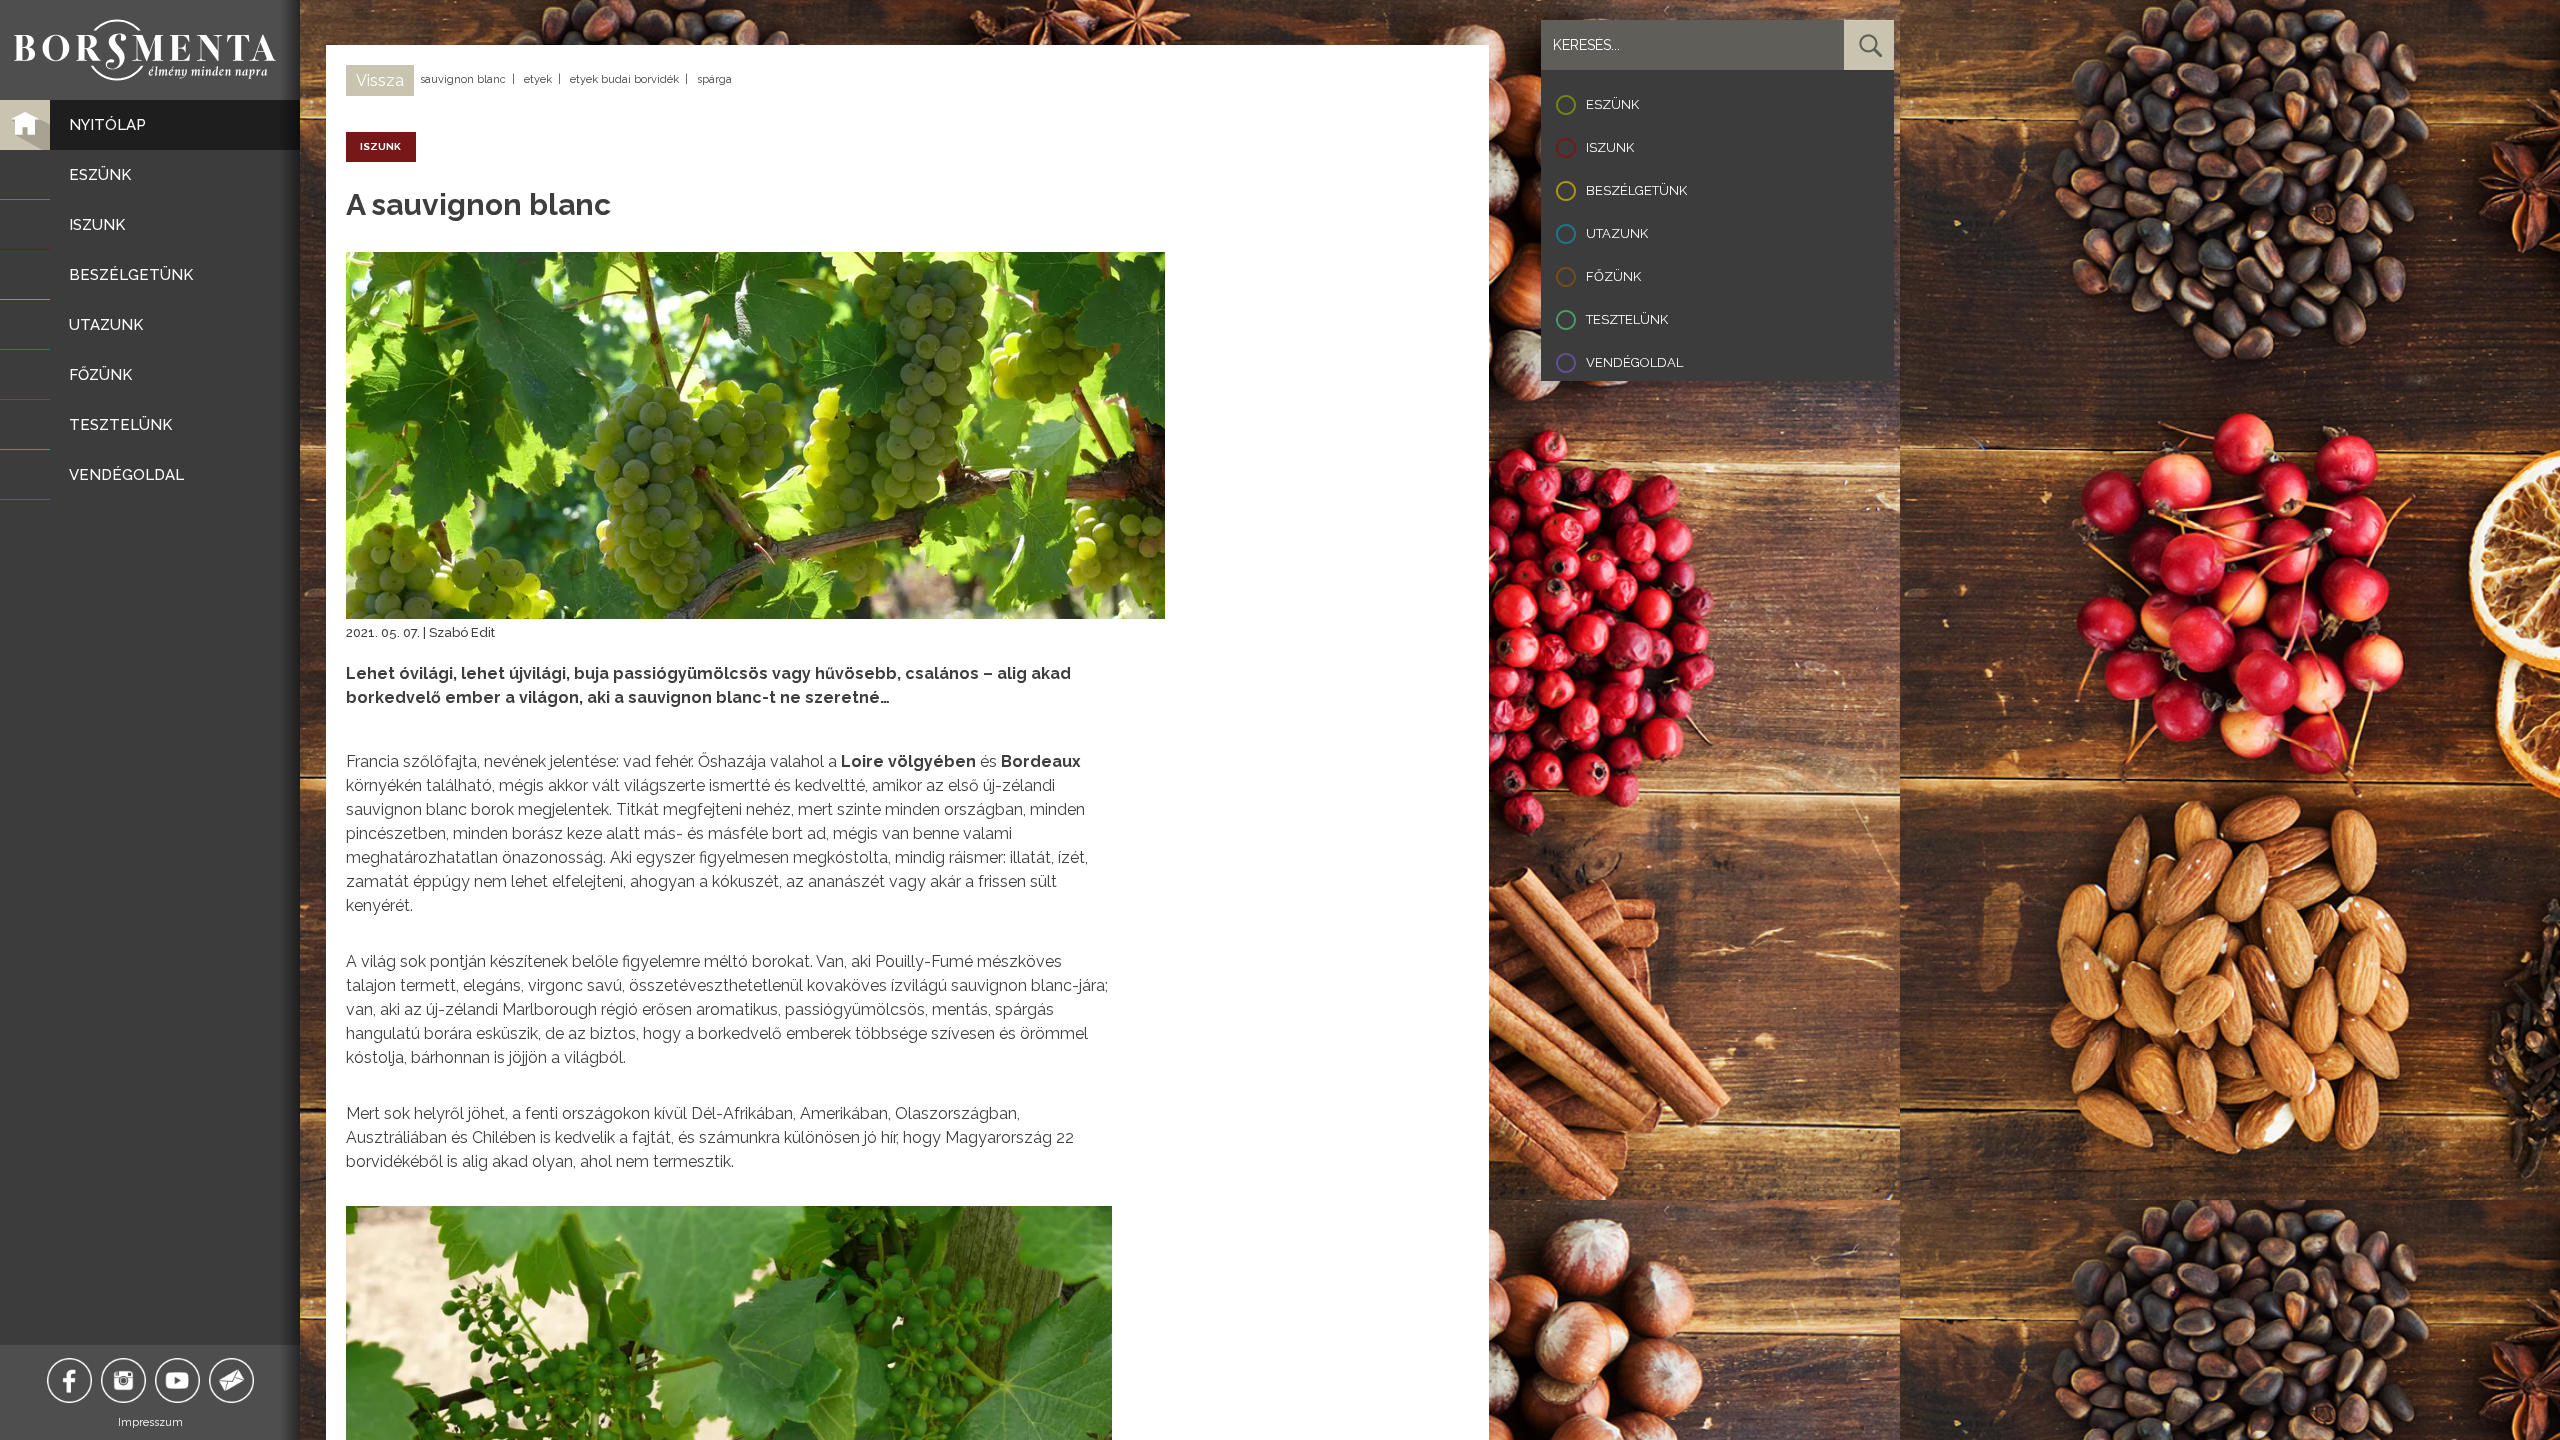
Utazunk (1617, 233)
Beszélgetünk (1636, 190)
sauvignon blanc (463, 79)
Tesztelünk (1627, 319)
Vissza (380, 80)
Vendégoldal (1634, 362)
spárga (714, 79)
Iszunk (1610, 147)
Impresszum (150, 1422)
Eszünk (1612, 104)
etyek (538, 79)
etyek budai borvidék (624, 79)
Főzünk (1613, 276)
